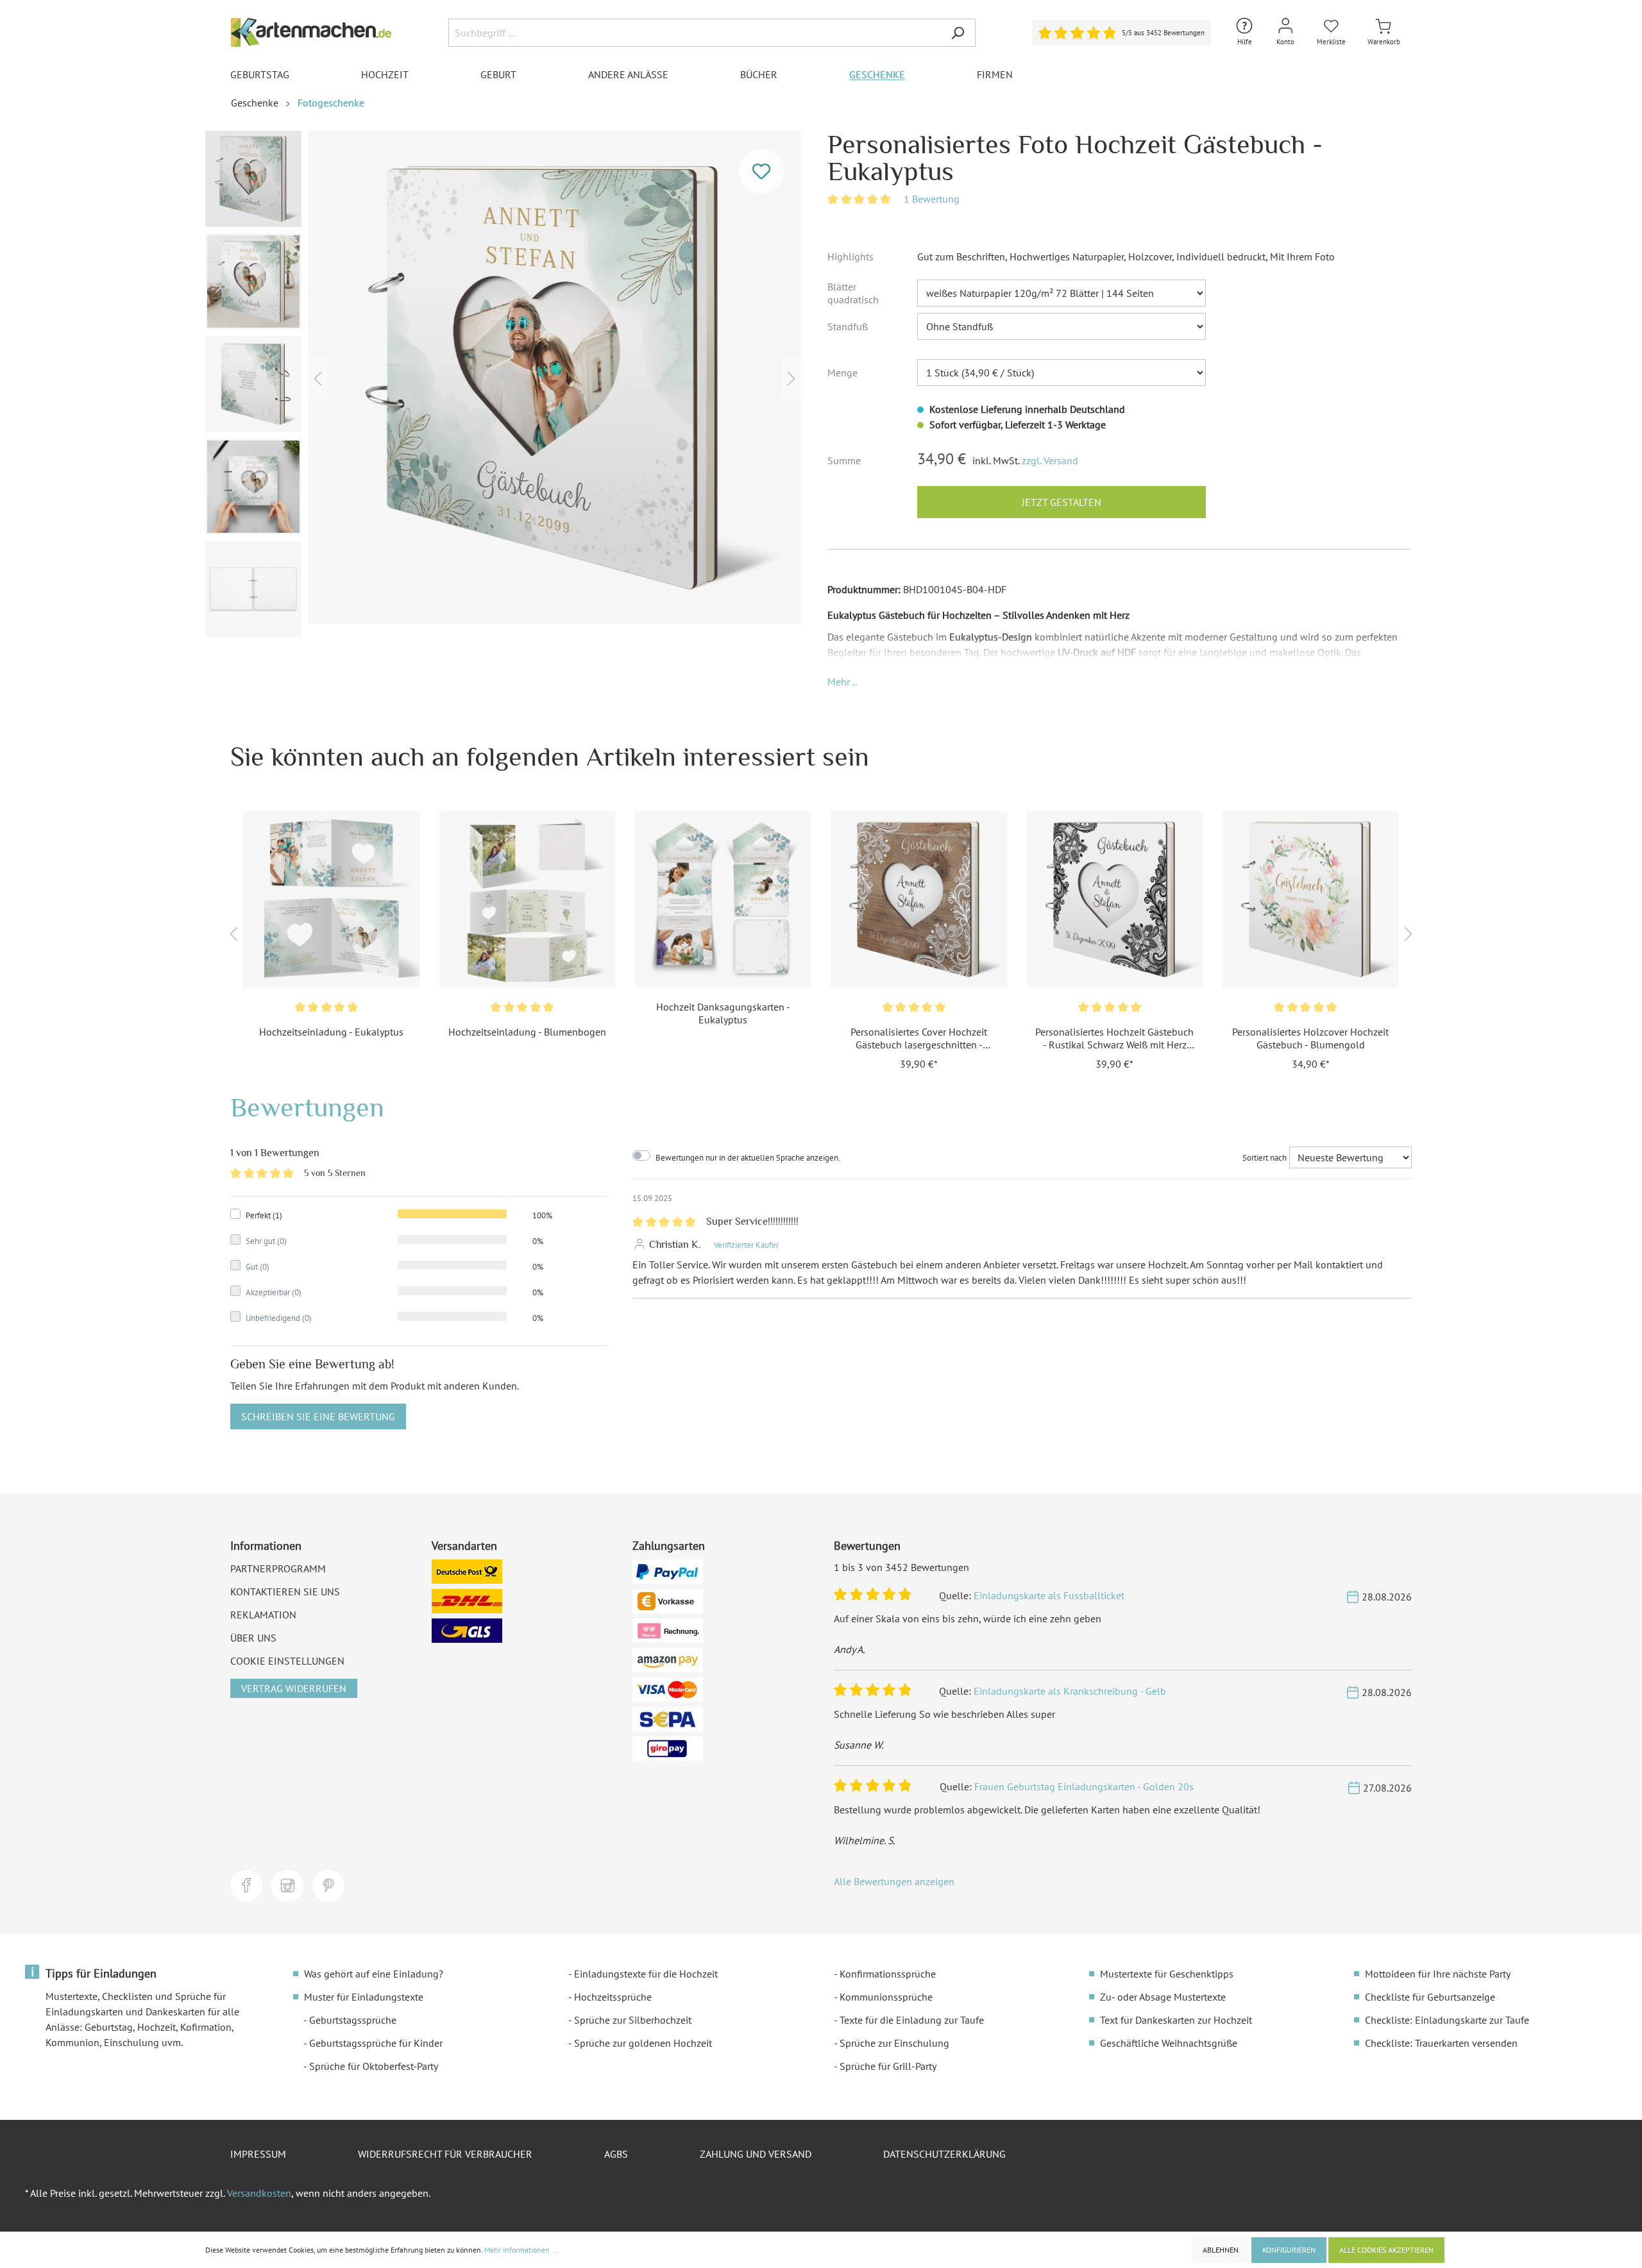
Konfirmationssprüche (888, 1974)
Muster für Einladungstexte (364, 1997)
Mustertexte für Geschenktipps (1167, 1974)
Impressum (258, 2154)
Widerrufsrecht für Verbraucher (445, 2154)
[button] (842, 682)
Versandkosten (259, 2193)
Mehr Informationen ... (521, 2250)
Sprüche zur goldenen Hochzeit (643, 2043)
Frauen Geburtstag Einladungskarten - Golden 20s (1084, 1786)
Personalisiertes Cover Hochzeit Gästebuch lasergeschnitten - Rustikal (919, 1038)
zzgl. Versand (1050, 460)
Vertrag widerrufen (294, 1688)
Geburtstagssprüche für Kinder (376, 2043)
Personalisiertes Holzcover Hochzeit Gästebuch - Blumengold (1310, 1038)
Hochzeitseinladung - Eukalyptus (331, 1032)
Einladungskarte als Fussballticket (1049, 1595)
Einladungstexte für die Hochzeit (646, 1974)
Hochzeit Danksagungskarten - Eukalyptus (723, 1013)
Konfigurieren (1289, 2250)
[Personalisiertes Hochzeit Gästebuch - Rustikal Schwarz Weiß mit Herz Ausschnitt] (1114, 899)
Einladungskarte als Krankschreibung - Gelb (1070, 1691)
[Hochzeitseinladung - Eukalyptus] (331, 899)
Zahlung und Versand (756, 2154)
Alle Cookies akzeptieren (1386, 2250)
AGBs (616, 2154)
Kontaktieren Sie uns (285, 1592)
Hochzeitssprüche (613, 1997)
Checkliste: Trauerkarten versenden (1441, 2043)
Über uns (253, 1638)
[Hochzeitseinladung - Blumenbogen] (527, 899)
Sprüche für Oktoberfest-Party (374, 2066)
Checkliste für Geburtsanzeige (1430, 1997)
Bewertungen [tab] (307, 1107)
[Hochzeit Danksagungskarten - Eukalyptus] (723, 899)
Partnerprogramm (278, 1568)
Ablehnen (1221, 2250)
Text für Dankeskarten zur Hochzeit (1176, 2020)
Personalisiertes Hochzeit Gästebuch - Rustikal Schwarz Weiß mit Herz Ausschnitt (1114, 1038)
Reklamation (263, 1615)
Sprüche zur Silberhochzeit (633, 2020)
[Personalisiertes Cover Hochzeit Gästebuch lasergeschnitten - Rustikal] (919, 899)
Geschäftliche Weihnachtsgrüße (1169, 2043)
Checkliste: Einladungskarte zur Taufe (1447, 2020)
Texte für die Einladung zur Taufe (912, 2020)
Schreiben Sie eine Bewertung (318, 1416)
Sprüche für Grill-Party (888, 2066)
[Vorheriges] (317, 377)
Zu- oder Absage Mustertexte (1163, 1997)
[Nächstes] (791, 377)
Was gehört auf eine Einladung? (374, 1974)
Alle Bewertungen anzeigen (894, 1881)
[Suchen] (958, 33)
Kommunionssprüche (886, 1997)
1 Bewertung (932, 199)
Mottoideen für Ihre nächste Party (1438, 1974)
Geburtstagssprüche (353, 2020)
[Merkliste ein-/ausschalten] (761, 171)
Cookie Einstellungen (287, 1661)
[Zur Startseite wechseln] (311, 32)
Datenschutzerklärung (944, 2154)
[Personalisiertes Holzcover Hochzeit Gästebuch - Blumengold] (1311, 899)
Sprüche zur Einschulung (894, 2043)
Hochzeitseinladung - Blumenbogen (527, 1032)
